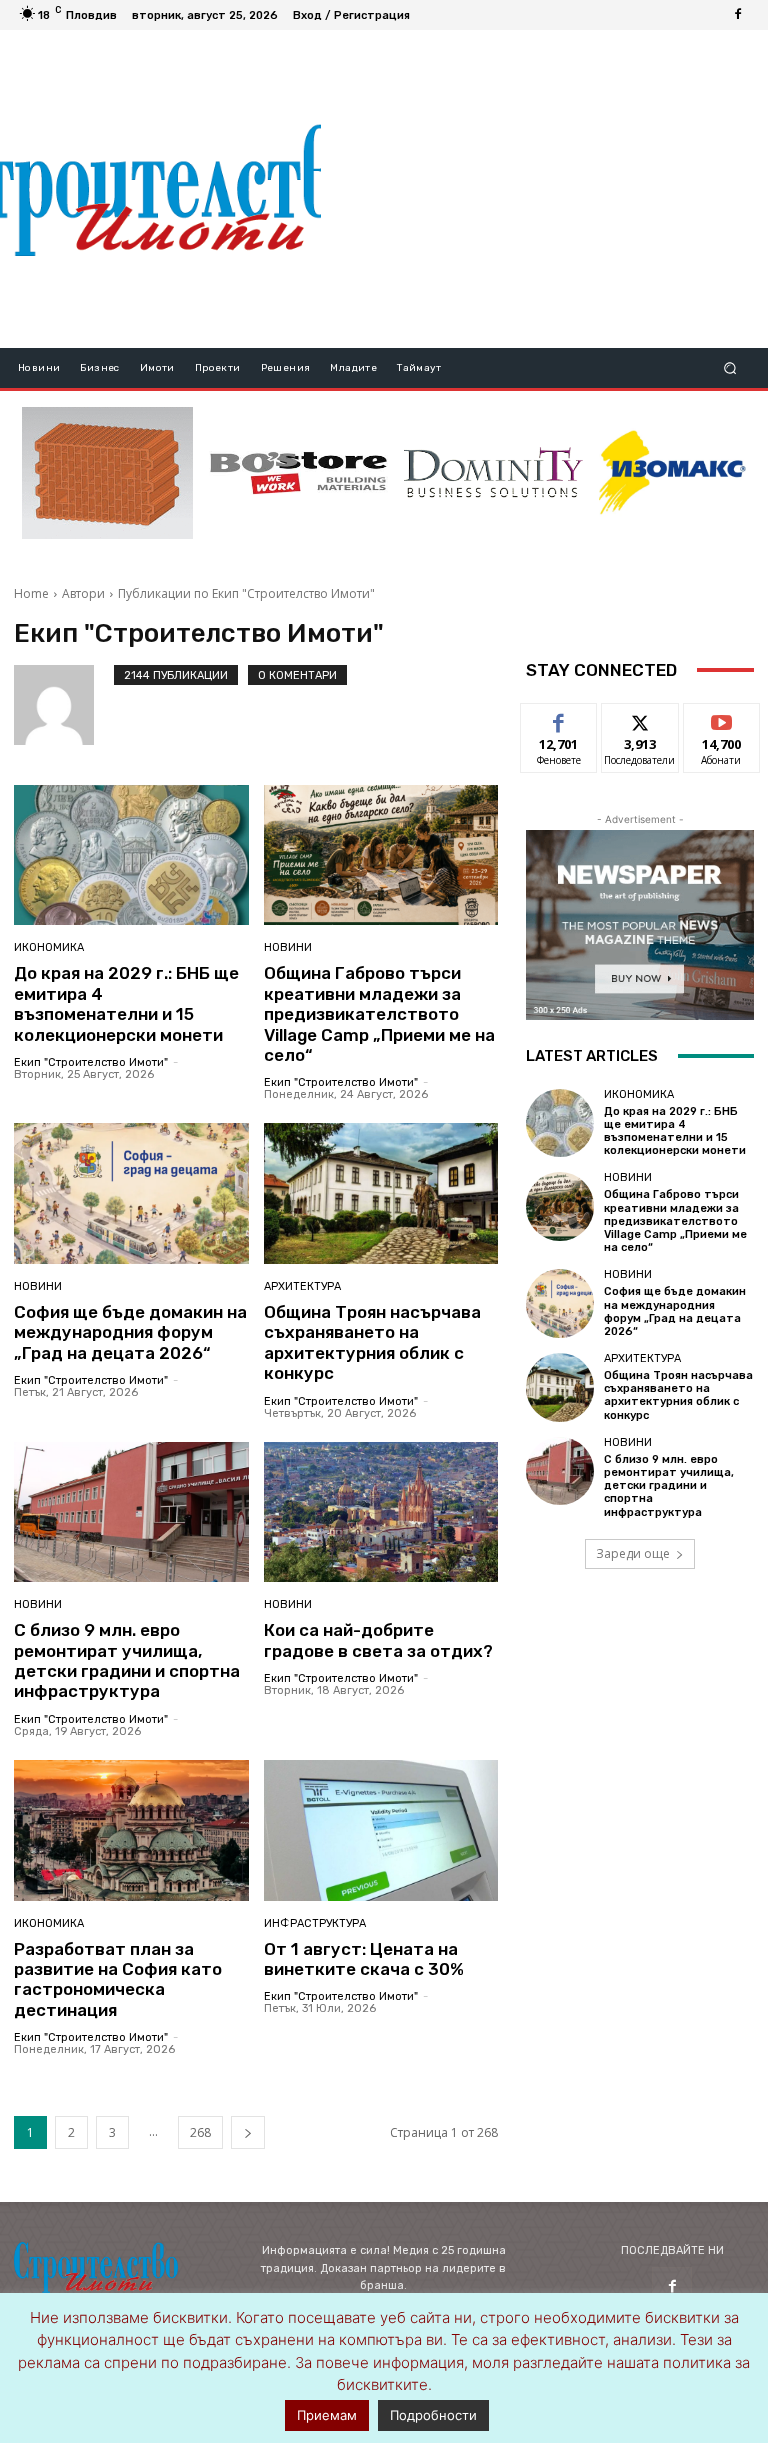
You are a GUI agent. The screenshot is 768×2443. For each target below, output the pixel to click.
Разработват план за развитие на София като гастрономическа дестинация (118, 1979)
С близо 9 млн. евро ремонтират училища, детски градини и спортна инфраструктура (127, 1660)
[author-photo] (64, 705)
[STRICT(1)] (672, 472)
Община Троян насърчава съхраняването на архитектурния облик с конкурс (372, 1342)
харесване (559, 718)
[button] (730, 368)
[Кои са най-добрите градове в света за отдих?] (381, 1512)
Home (31, 593)
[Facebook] (738, 15)
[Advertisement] (544, 189)
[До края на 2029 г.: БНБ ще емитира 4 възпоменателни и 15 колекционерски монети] (131, 855)
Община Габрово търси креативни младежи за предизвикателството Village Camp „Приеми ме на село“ (379, 1014)
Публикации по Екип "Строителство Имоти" (246, 593)
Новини (288, 947)
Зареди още (633, 1553)
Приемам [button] (327, 2415)
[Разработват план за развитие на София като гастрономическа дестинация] (131, 1830)
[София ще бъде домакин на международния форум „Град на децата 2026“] (131, 1193)
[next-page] (248, 2132)
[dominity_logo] (493, 473)
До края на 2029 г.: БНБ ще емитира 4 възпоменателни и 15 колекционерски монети (126, 1003)
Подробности (433, 2415)
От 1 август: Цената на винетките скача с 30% (364, 1959)
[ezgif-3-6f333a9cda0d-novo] (107, 473)
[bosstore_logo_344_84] (298, 473)
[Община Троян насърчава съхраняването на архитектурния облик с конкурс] (381, 1193)
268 (200, 2132)
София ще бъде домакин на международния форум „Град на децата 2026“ (130, 1332)
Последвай (640, 718)
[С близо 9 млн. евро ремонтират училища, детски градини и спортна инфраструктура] (131, 1512)
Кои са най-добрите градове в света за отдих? (378, 1640)
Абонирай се (722, 726)
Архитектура (302, 1286)
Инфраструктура (315, 1923)
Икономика (49, 947)
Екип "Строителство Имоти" (91, 1062)
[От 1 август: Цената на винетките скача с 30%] (381, 1830)
